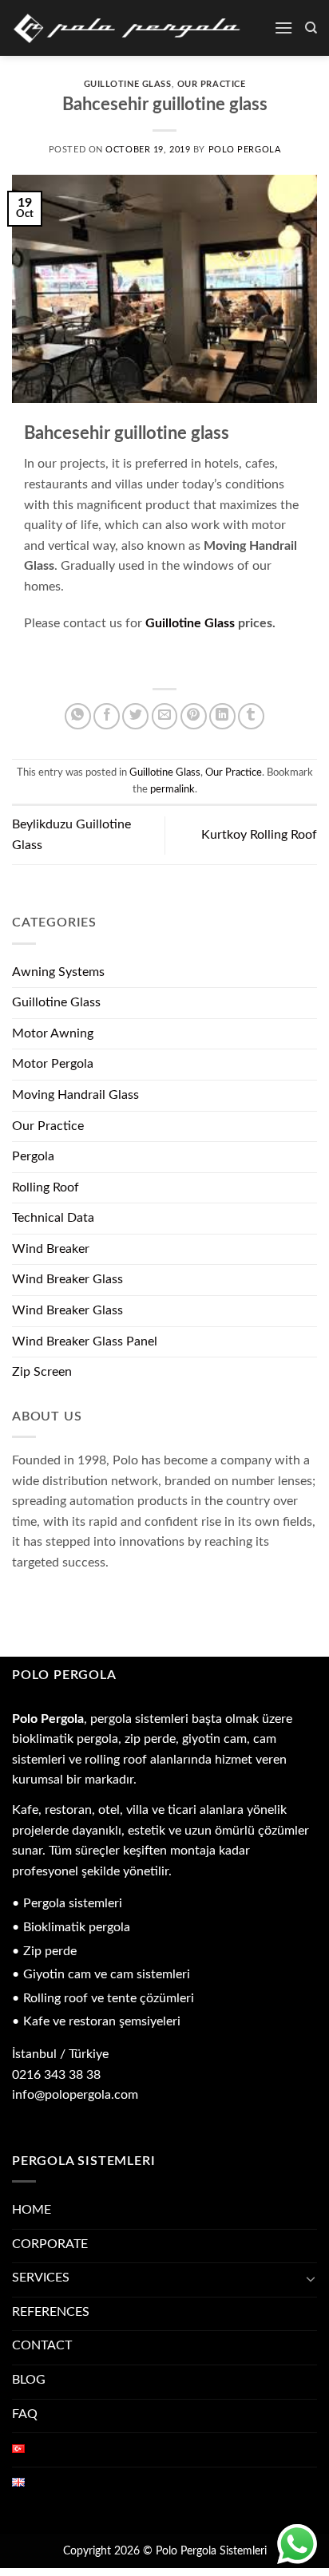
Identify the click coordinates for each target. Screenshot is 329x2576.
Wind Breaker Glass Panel (85, 1341)
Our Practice (212, 84)
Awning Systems (58, 972)
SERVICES (41, 2278)
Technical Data (53, 1218)
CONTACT (42, 2345)
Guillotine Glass (128, 84)
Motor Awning (53, 1033)
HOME (32, 2210)
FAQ (25, 2414)
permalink (172, 789)
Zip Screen (42, 1372)
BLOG (29, 2380)
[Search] (311, 28)
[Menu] (283, 28)
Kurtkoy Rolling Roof (259, 835)
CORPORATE (50, 2244)
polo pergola (245, 150)
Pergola (33, 1156)
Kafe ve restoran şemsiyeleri (102, 2021)
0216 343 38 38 (56, 2075)
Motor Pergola (53, 1064)
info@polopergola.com (75, 2095)
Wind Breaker (51, 1249)
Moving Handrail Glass (75, 1095)
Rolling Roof (46, 1187)
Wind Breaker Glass (67, 1279)
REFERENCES (51, 2312)
